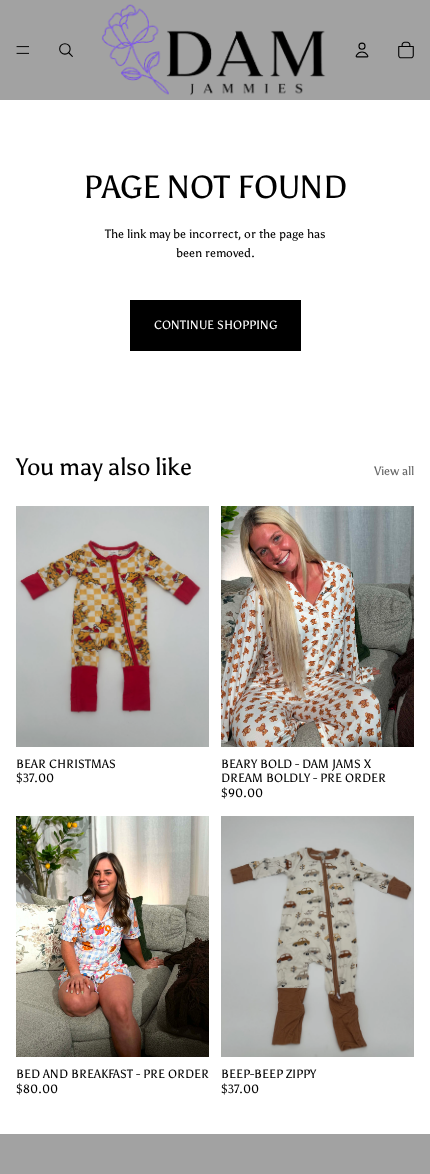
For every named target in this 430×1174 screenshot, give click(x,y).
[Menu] (23, 50)
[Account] (362, 50)
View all (394, 471)
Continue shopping (215, 325)
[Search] (66, 50)
